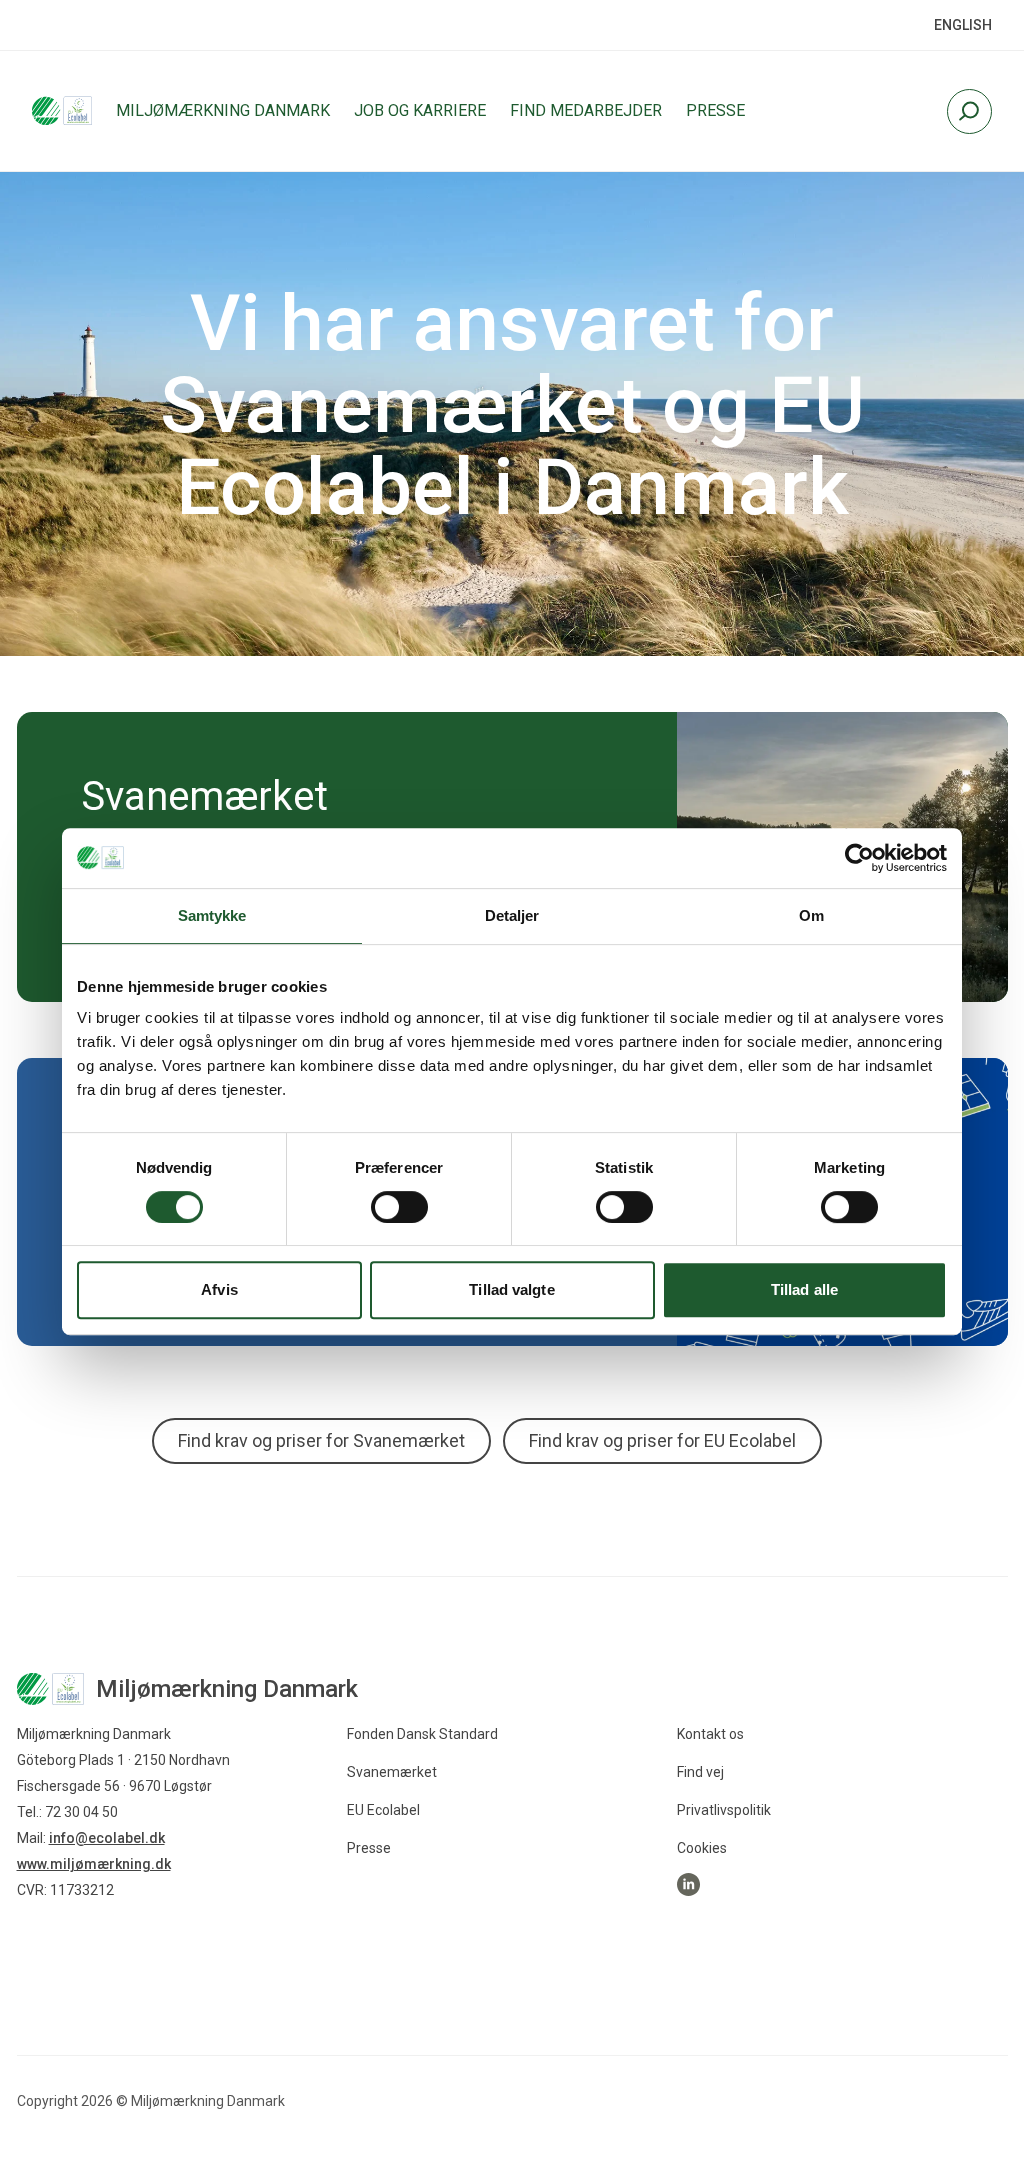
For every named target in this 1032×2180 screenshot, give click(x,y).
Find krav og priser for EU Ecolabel (662, 1440)
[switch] (399, 1207)
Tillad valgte (511, 1289)
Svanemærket (392, 1772)
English (963, 25)
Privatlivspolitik (724, 1810)
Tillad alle (804, 1289)
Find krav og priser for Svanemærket (321, 1440)
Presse (715, 110)
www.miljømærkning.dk (94, 1864)
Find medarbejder (586, 110)
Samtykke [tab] (212, 915)
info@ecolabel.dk (107, 1838)
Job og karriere (420, 110)
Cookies (702, 1848)
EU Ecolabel (383, 1810)
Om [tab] (811, 915)
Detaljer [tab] (512, 915)
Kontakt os (710, 1734)
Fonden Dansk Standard (422, 1734)
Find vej (700, 1772)
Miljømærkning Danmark (223, 110)
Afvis (219, 1289)
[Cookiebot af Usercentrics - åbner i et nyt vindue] (859, 858)
